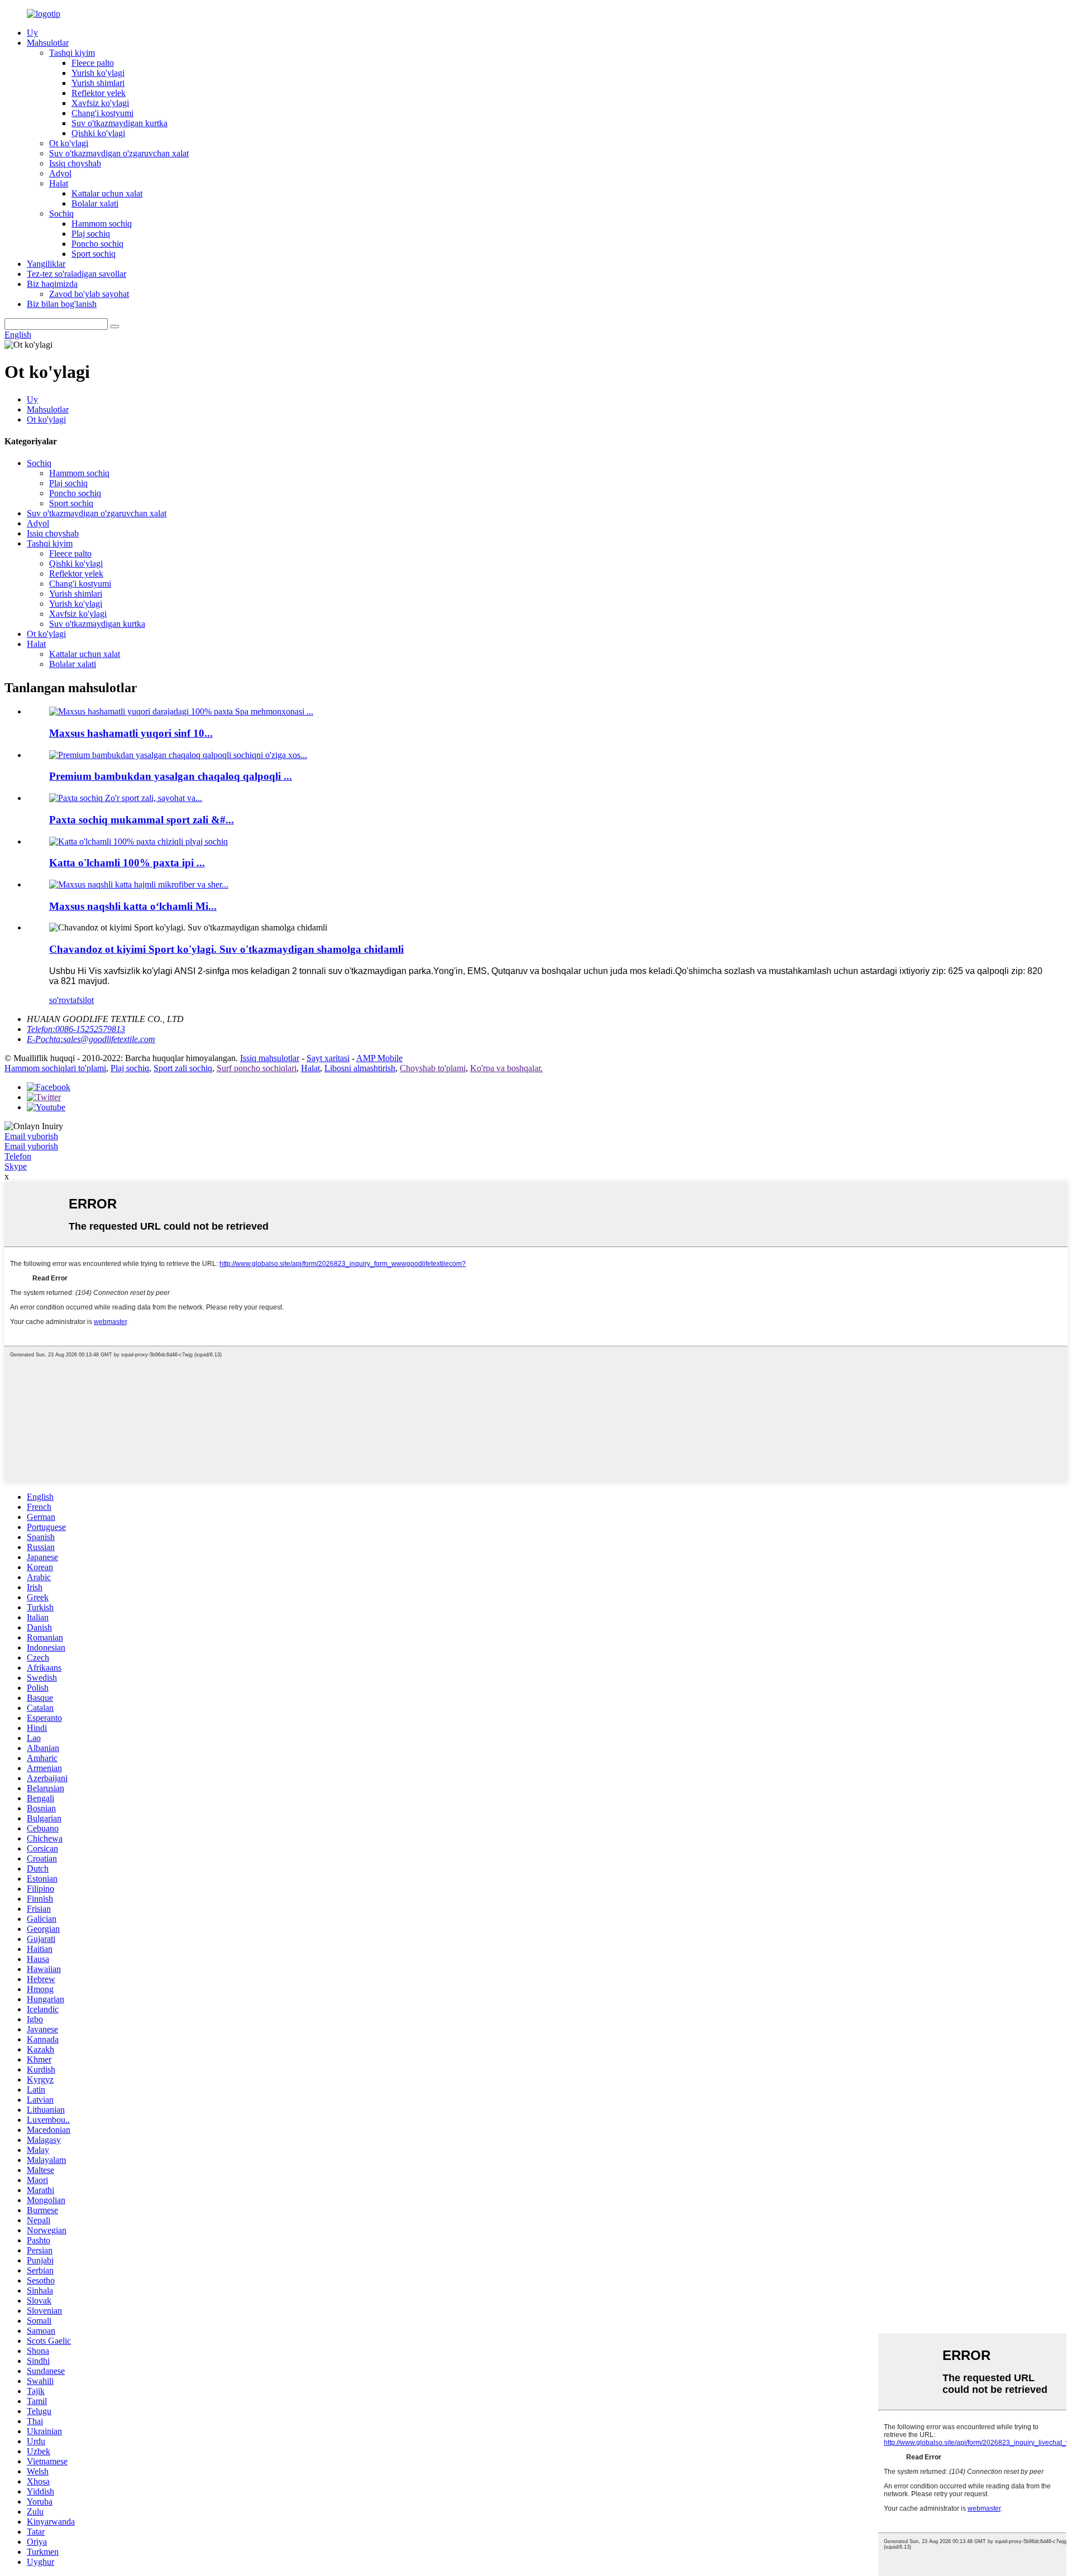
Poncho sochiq (97, 244)
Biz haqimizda (52, 284)
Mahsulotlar (48, 43)
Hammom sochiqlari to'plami (55, 1068)
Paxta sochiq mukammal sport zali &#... (142, 820)
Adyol (60, 173)
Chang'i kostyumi (102, 113)
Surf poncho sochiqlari (257, 1068)
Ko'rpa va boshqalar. (506, 1068)
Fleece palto (93, 63)
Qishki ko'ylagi (98, 133)
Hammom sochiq (102, 224)
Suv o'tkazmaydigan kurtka (119, 123)
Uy (32, 33)
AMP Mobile (379, 1058)
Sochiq (61, 214)
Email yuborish (31, 1136)
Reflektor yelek (99, 93)
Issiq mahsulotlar (270, 1058)
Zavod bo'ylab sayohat (89, 294)
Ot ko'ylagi (69, 143)
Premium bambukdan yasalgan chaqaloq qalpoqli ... (171, 776)
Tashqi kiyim (72, 53)
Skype (16, 1166)
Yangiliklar (46, 264)
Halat (59, 183)
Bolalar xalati (95, 203)
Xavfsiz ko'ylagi (100, 103)
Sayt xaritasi (328, 1058)
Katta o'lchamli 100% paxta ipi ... (127, 863)
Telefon (18, 1156)
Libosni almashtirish (360, 1068)
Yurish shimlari (98, 83)
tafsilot (82, 1000)
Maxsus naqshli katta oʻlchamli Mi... (133, 906)
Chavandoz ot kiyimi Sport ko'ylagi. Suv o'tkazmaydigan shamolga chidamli (226, 949)
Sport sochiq (94, 254)
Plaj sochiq (91, 234)
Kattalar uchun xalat (107, 193)
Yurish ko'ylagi (98, 73)
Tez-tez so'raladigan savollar (76, 274)
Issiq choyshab (75, 163)
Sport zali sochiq (183, 1068)
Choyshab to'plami (433, 1068)
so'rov (60, 1000)
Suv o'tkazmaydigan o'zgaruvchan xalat (119, 153)
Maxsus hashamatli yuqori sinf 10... (131, 733)
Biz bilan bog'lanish (62, 304)
